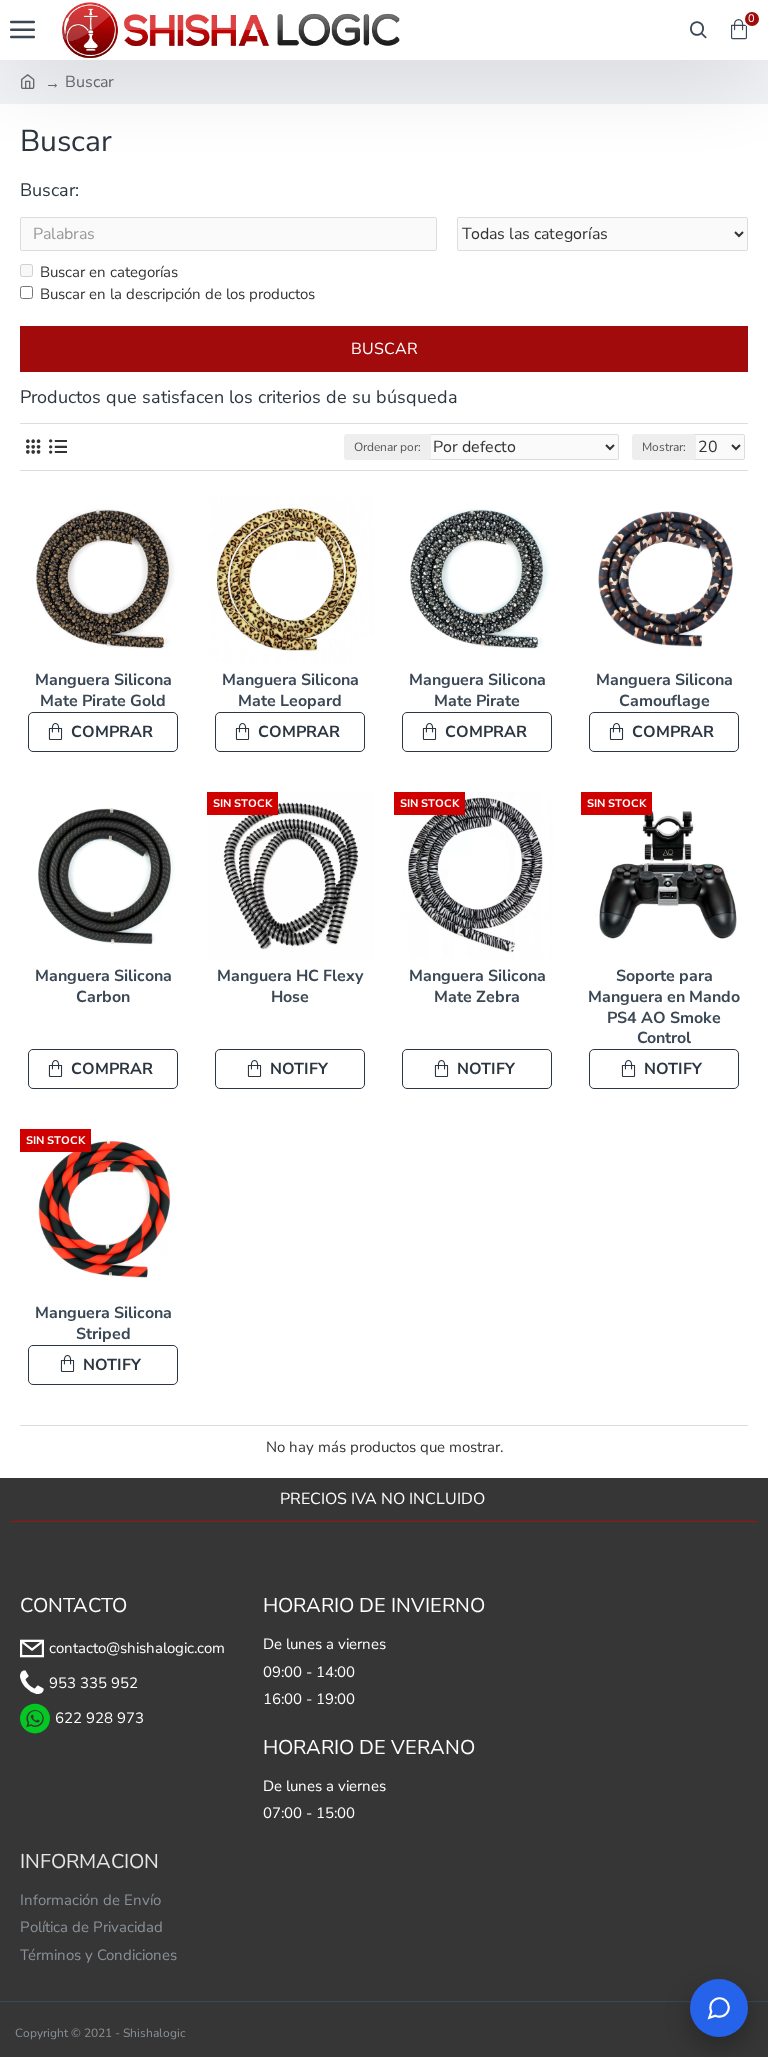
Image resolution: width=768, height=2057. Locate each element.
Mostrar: (664, 447)
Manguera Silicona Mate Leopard (290, 691)
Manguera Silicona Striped (103, 1324)
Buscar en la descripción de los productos (177, 294)
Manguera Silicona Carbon (103, 987)
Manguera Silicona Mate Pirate (477, 691)
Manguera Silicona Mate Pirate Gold (103, 691)
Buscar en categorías (109, 272)
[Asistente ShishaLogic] (719, 2008)
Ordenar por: (387, 447)
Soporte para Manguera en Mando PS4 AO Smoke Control (664, 1007)
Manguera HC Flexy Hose (290, 987)
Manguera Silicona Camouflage (664, 691)
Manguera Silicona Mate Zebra (477, 987)
